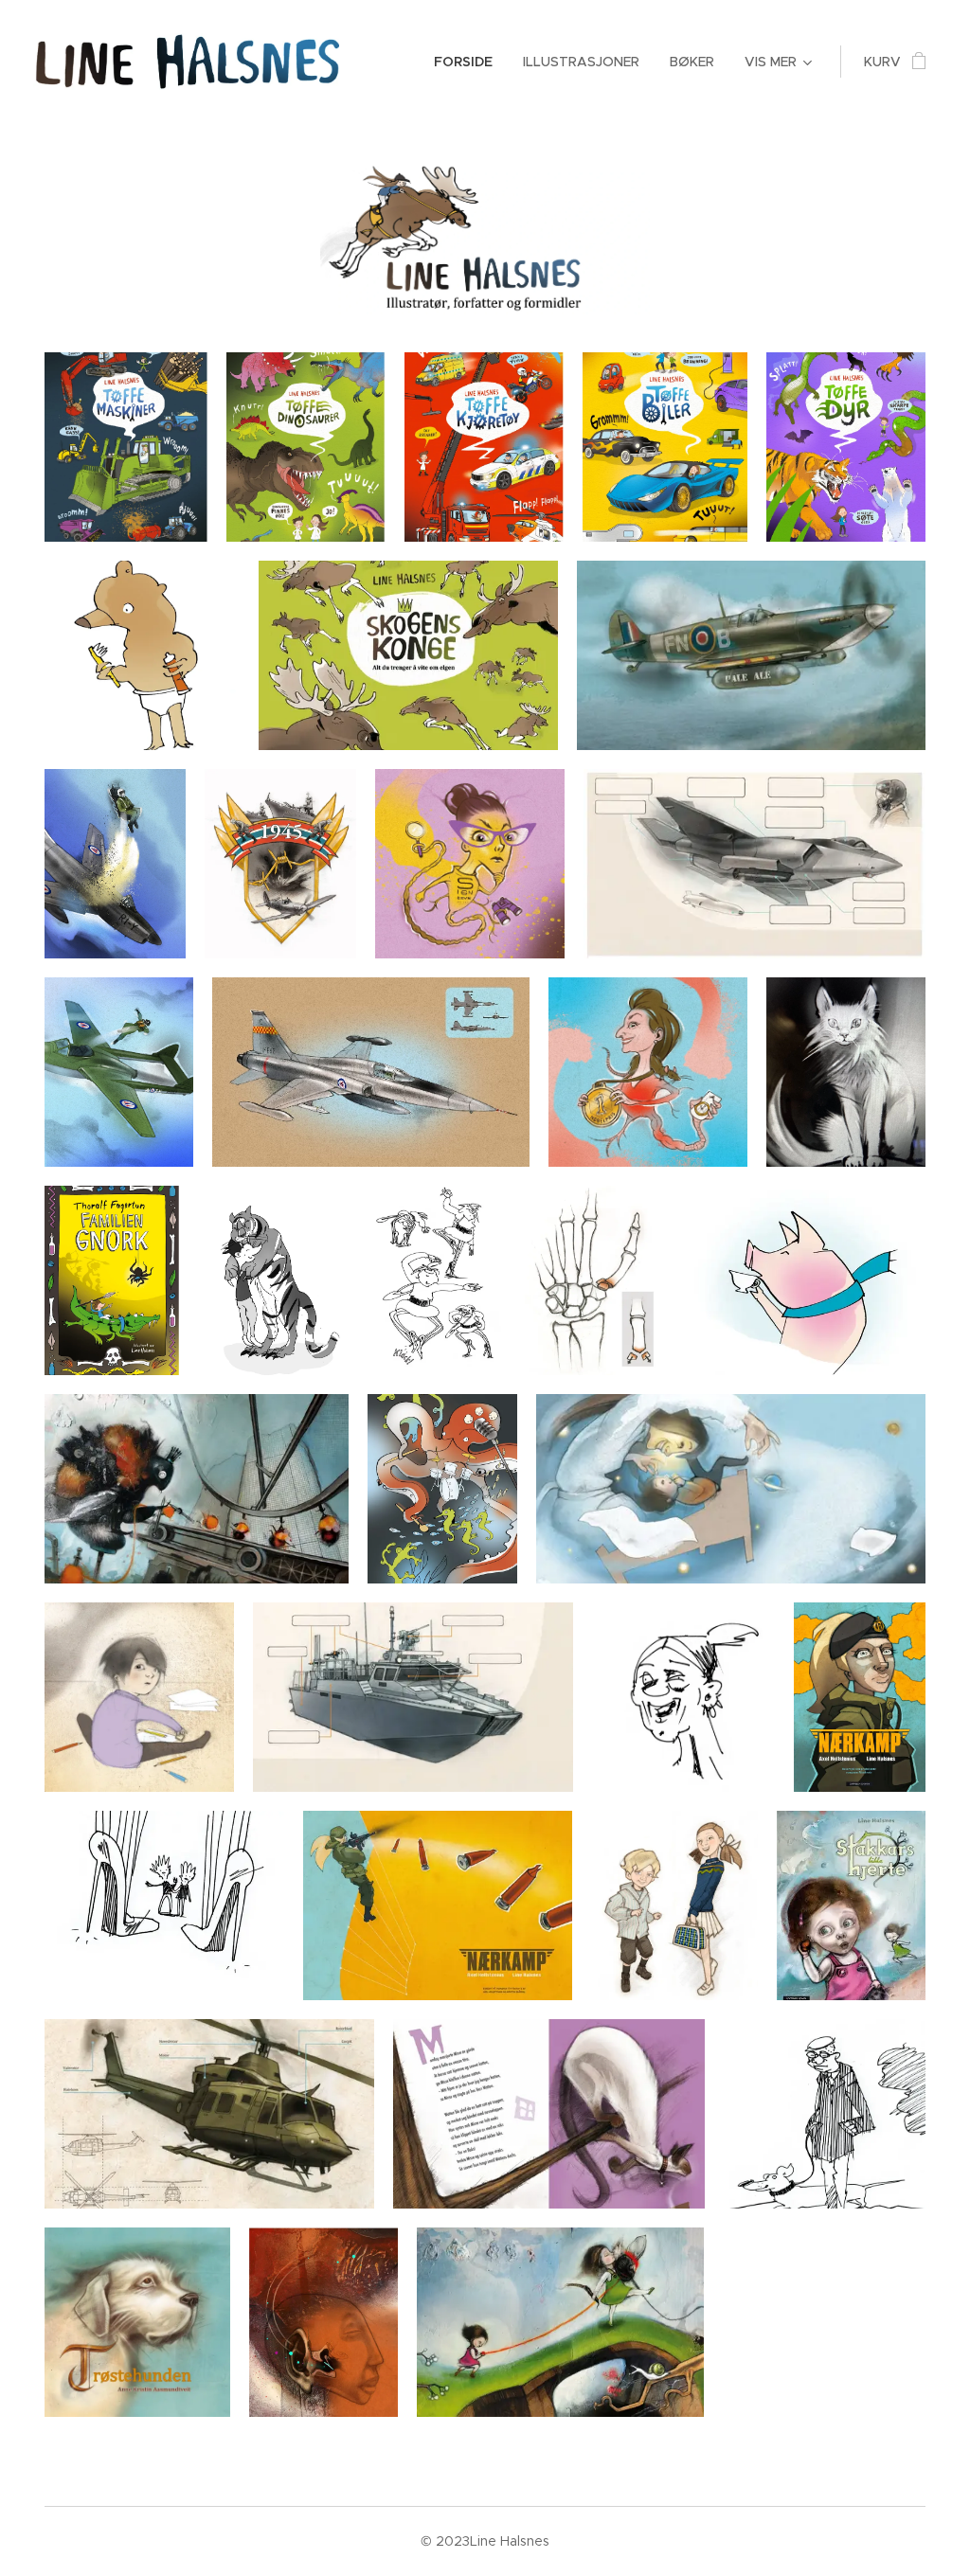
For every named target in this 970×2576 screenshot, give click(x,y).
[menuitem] (468, 62)
